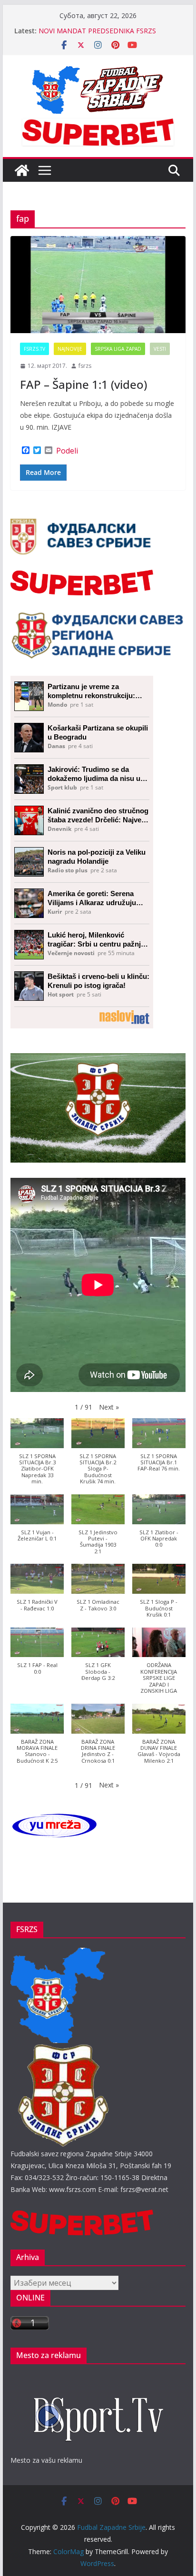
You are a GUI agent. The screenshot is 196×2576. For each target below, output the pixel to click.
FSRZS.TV (34, 349)
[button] (109, 1407)
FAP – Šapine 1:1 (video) (83, 384)
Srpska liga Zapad (118, 349)
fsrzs (85, 366)
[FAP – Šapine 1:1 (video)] (98, 285)
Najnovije (70, 349)
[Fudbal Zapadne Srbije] (22, 170)
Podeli (67, 451)
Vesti (160, 349)
